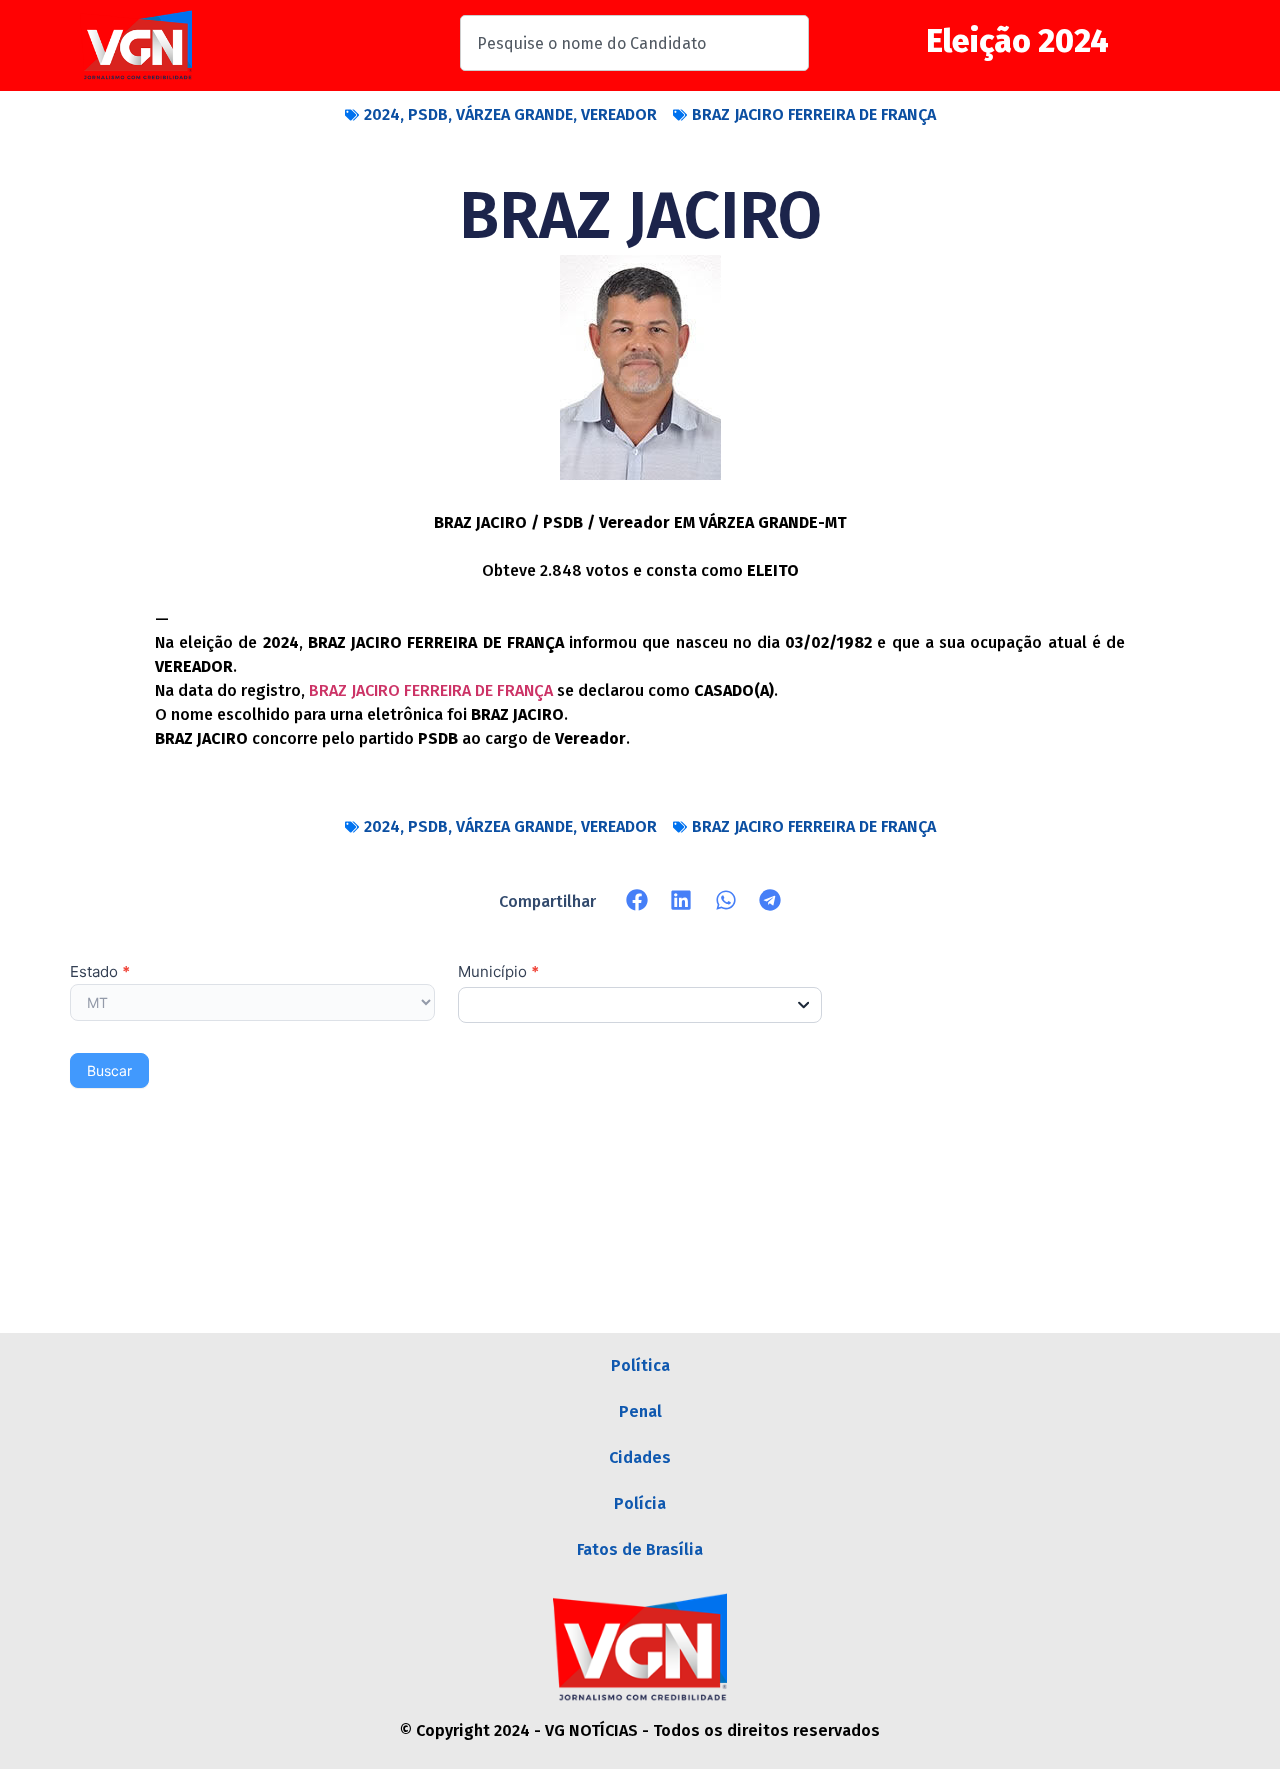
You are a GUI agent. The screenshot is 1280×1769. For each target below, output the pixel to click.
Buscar (109, 1070)
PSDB (428, 114)
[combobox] (634, 43)
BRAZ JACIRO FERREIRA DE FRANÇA (814, 114)
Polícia (640, 1503)
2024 (382, 114)
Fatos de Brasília (640, 1549)
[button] (637, 900)
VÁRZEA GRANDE (514, 114)
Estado (100, 972)
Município (498, 972)
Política (640, 1365)
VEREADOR (619, 114)
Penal (640, 1411)
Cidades (640, 1457)
